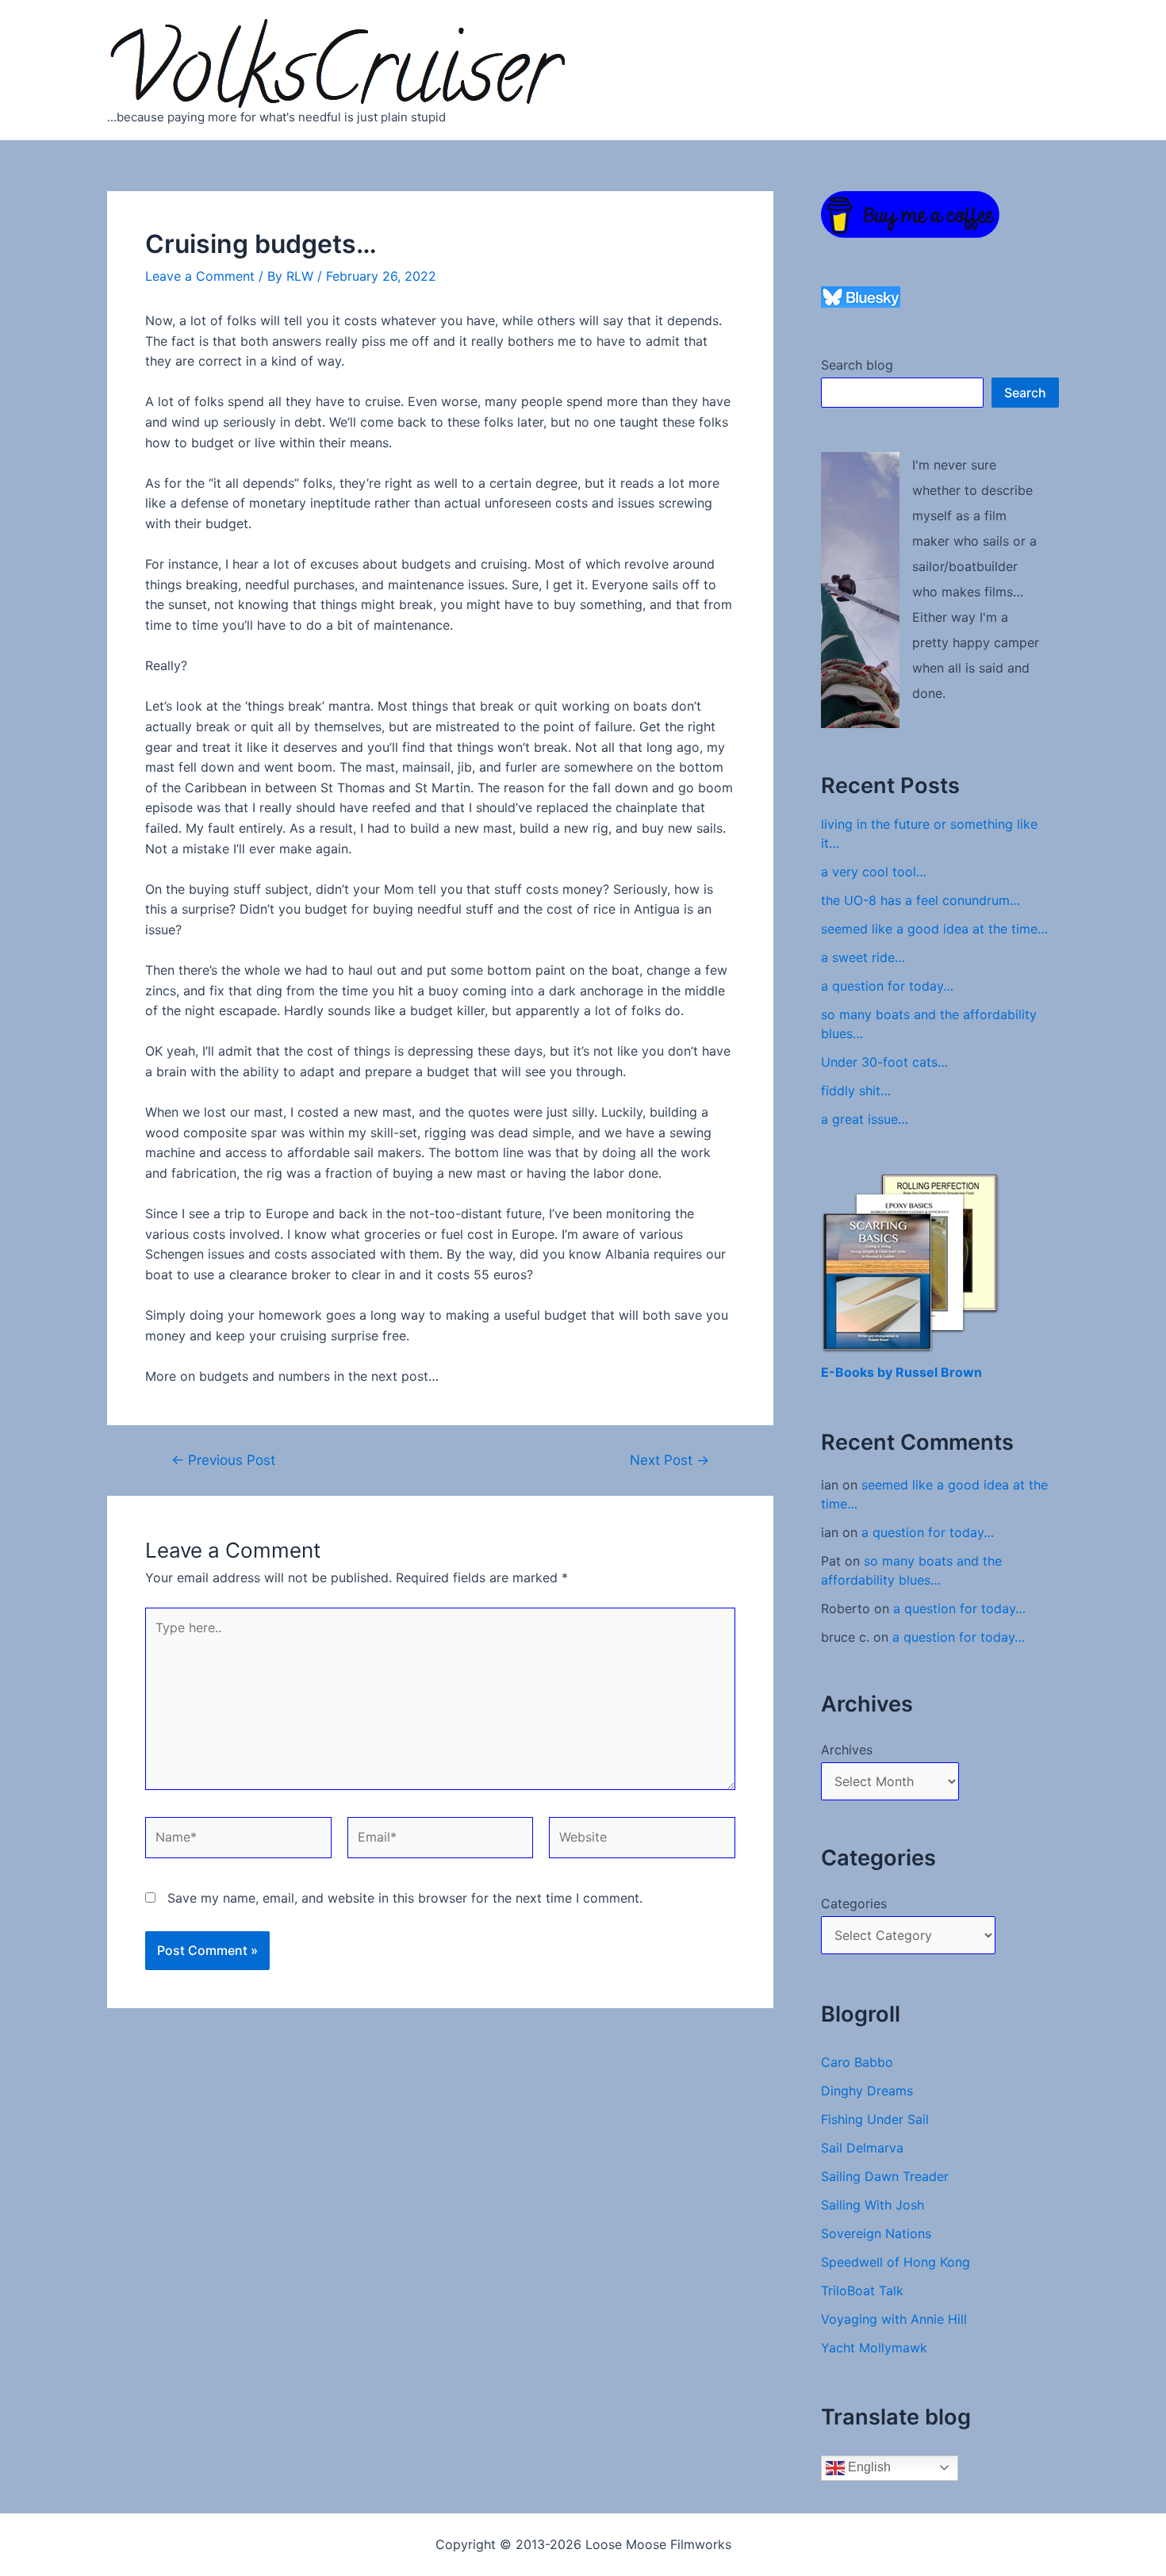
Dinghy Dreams (867, 2091)
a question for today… (887, 986)
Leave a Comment (200, 276)
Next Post (669, 1460)
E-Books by (858, 1372)
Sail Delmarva (862, 2148)
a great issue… (865, 1119)
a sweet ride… (863, 957)
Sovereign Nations (876, 2233)
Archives (847, 1750)
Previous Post (223, 1460)
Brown (961, 1372)
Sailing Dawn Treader (885, 2176)
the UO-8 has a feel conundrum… (921, 900)
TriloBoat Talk (862, 2290)
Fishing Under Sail (875, 2119)
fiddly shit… (856, 1091)
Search (1025, 393)
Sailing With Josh (873, 2205)
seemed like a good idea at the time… (934, 929)
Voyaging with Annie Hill (894, 2319)
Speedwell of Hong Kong (896, 2262)
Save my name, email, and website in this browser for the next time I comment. (405, 1898)
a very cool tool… (874, 872)
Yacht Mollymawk (874, 2348)
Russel (918, 1372)
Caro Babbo (857, 2062)
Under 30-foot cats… (884, 1062)
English (868, 2467)
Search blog (857, 365)
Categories (854, 1903)
